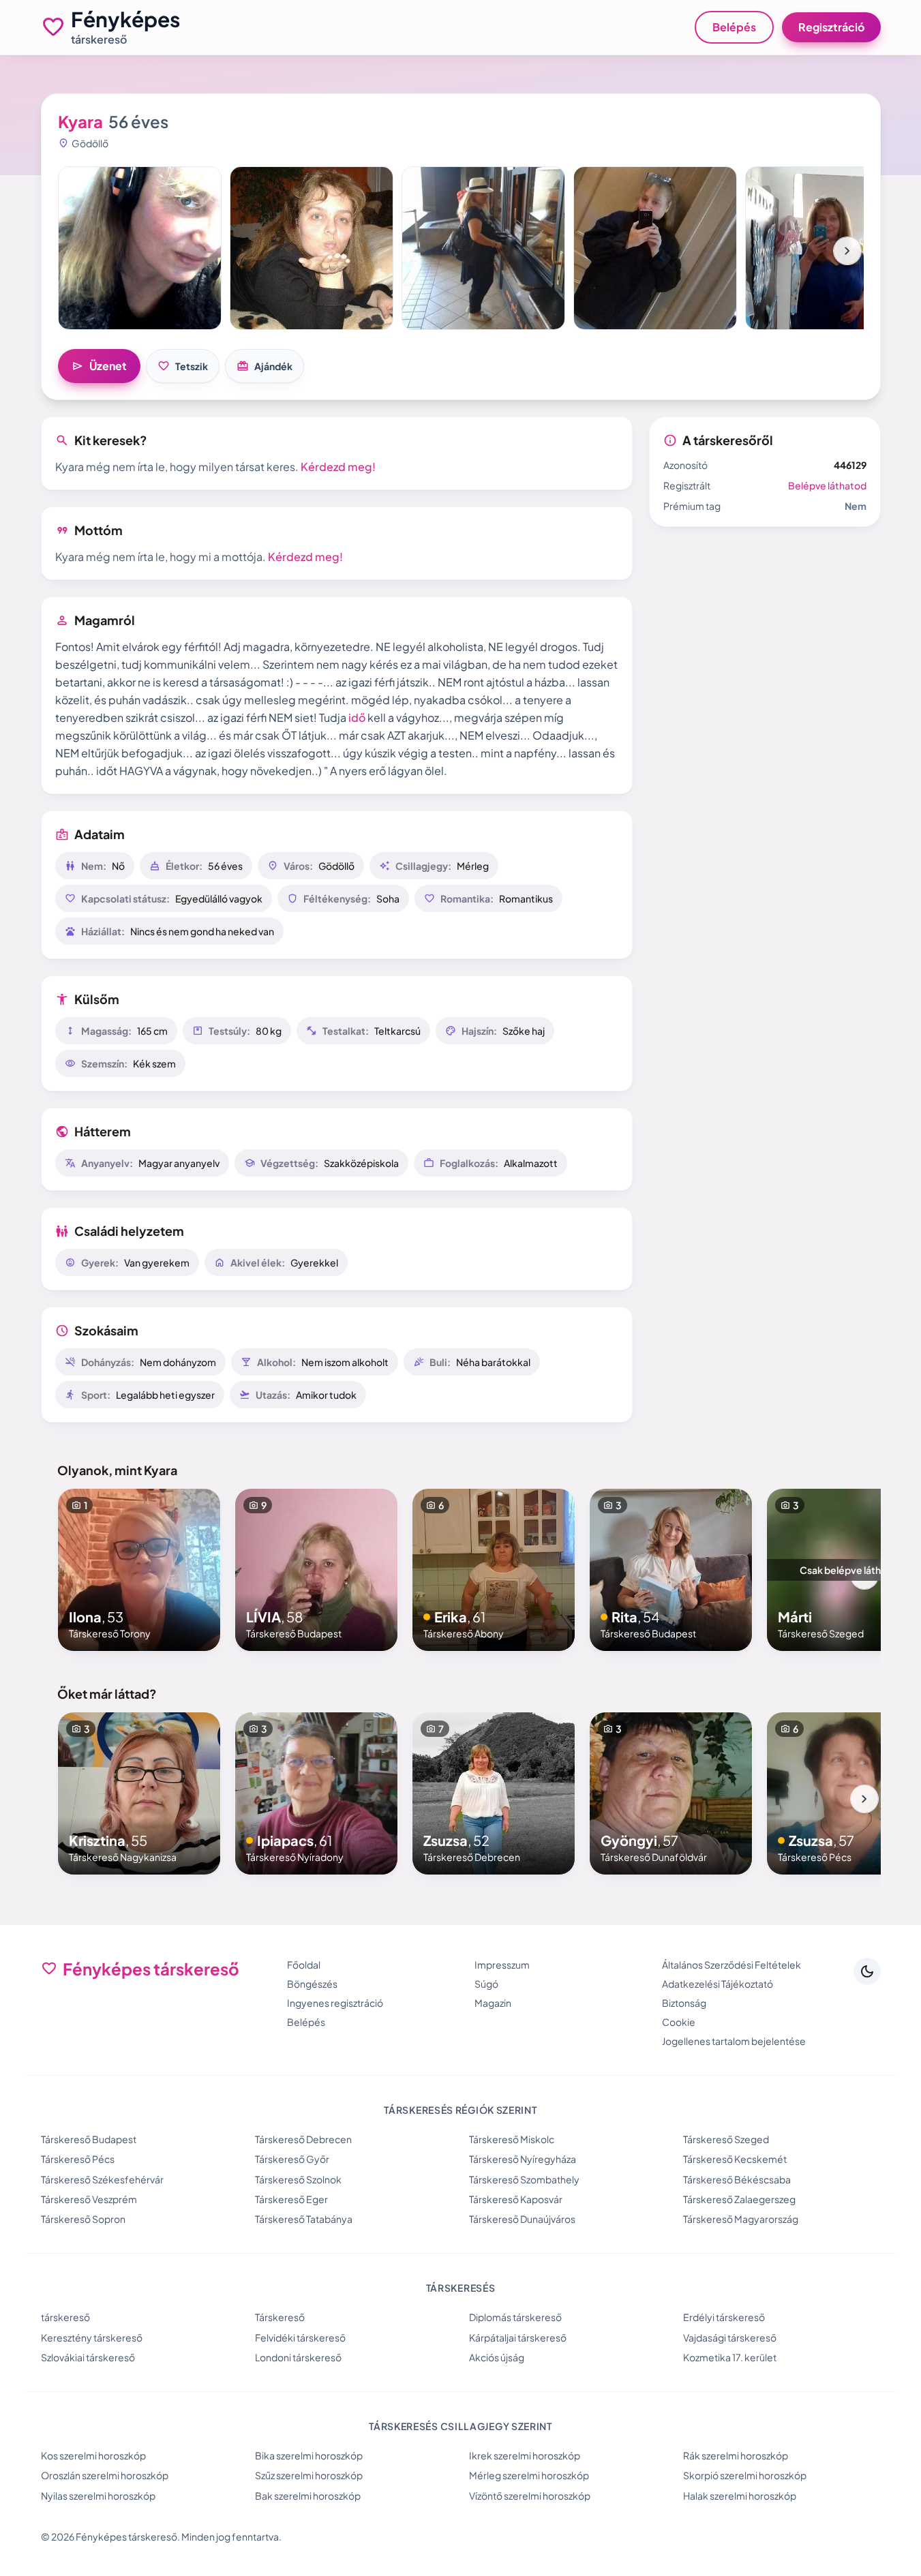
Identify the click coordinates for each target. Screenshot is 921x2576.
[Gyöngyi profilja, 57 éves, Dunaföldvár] (671, 1793)
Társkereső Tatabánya (304, 2219)
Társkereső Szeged (726, 2139)
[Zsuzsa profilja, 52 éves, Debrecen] (494, 1793)
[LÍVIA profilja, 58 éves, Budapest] (316, 1570)
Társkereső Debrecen (303, 2139)
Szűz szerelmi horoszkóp (309, 2475)
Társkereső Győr (292, 2159)
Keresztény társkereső (92, 2337)
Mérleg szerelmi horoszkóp (529, 2475)
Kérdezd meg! (338, 467)
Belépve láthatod (827, 485)
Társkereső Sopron (83, 2219)
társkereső (65, 2317)
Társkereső (280, 2317)
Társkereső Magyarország (741, 2219)
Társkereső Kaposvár (516, 2199)
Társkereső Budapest (89, 2139)
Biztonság (684, 2003)
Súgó (486, 1984)
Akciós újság (497, 2357)
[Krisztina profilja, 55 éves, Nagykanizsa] (139, 1793)
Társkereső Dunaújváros (522, 2219)
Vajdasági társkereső (730, 2337)
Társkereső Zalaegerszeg (739, 2199)
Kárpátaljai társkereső (518, 2337)
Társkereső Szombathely (524, 2179)
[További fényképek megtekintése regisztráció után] (140, 248)
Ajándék (265, 366)
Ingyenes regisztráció (335, 2003)
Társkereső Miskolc (512, 2139)
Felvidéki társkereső (300, 2337)
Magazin (493, 2003)
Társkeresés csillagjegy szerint (460, 2426)
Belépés (734, 27)
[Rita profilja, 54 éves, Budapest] (671, 1570)
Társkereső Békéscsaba (737, 2179)
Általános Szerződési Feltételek (731, 1965)
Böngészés (312, 1984)
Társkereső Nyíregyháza (523, 2159)
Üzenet (99, 366)
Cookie (679, 2022)
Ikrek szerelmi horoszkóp (525, 2455)
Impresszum (502, 1965)
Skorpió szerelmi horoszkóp (745, 2475)
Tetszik (183, 366)
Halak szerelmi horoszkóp (740, 2496)
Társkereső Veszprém (89, 2199)
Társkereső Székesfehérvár (102, 2179)
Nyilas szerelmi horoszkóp (98, 2496)
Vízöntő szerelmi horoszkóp (530, 2496)
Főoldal (304, 1965)
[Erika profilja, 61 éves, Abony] (494, 1570)
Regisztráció (831, 27)
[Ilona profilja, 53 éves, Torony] (139, 1570)
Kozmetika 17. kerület (730, 2357)
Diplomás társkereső (515, 2317)
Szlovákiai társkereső (88, 2357)
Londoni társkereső (298, 2357)
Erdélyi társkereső (724, 2317)
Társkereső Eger (291, 2199)
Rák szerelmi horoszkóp (736, 2455)
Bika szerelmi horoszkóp (309, 2455)
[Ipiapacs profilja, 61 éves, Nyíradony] (316, 1793)
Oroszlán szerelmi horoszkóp (105, 2475)
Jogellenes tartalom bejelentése (734, 2041)
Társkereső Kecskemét (735, 2159)
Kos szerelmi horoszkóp (93, 2455)
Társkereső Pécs (78, 2159)
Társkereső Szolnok (298, 2179)
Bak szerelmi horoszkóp (308, 2496)
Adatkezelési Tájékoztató (718, 1984)
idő (357, 717)
